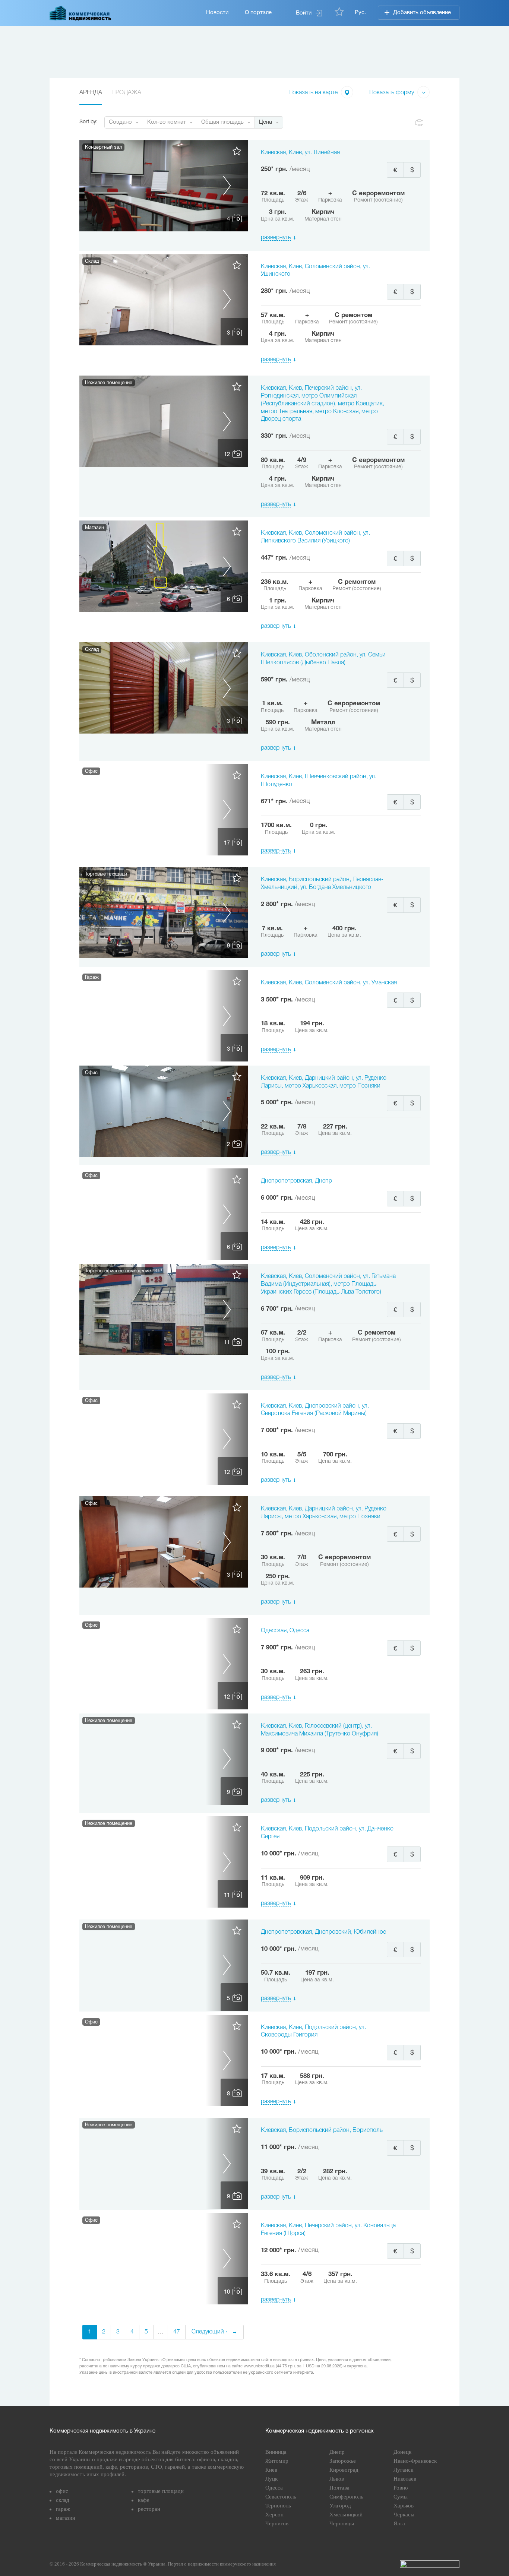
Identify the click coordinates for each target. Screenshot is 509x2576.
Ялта (399, 2523)
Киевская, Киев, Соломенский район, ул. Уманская (329, 983)
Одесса (274, 2488)
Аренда (91, 93)
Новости (217, 13)
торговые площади (161, 2491)
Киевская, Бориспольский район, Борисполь (322, 2130)
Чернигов (277, 2523)
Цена (265, 122)
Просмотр (164, 186)
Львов (337, 2479)
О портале (258, 13)
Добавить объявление (422, 13)
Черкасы (404, 2515)
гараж (63, 2509)
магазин (66, 2518)
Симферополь (346, 2497)
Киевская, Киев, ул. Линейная (300, 153)
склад (63, 2500)
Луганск (403, 2470)
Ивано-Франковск (415, 2461)
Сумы (401, 2497)
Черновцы (342, 2523)
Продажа (126, 93)
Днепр (337, 2452)
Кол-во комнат (167, 122)
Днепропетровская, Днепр (296, 1181)
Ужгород (340, 2506)
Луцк (271, 2479)
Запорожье (343, 2461)
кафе (144, 2500)
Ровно (401, 2488)
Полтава (339, 2488)
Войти (304, 13)
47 (177, 2332)
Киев (271, 2470)
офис (62, 2491)
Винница (276, 2452)
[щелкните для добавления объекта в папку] (237, 154)
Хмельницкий (346, 2515)
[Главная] (80, 13)
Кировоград (344, 2470)
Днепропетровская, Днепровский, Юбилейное (323, 1932)
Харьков (404, 2506)
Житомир (277, 2461)
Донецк (402, 2452)
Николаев (405, 2479)
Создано (120, 122)
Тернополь (278, 2506)
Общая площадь (222, 122)
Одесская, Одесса (285, 1631)
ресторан (149, 2509)
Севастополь (281, 2497)
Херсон (274, 2515)
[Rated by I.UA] (430, 2564)
